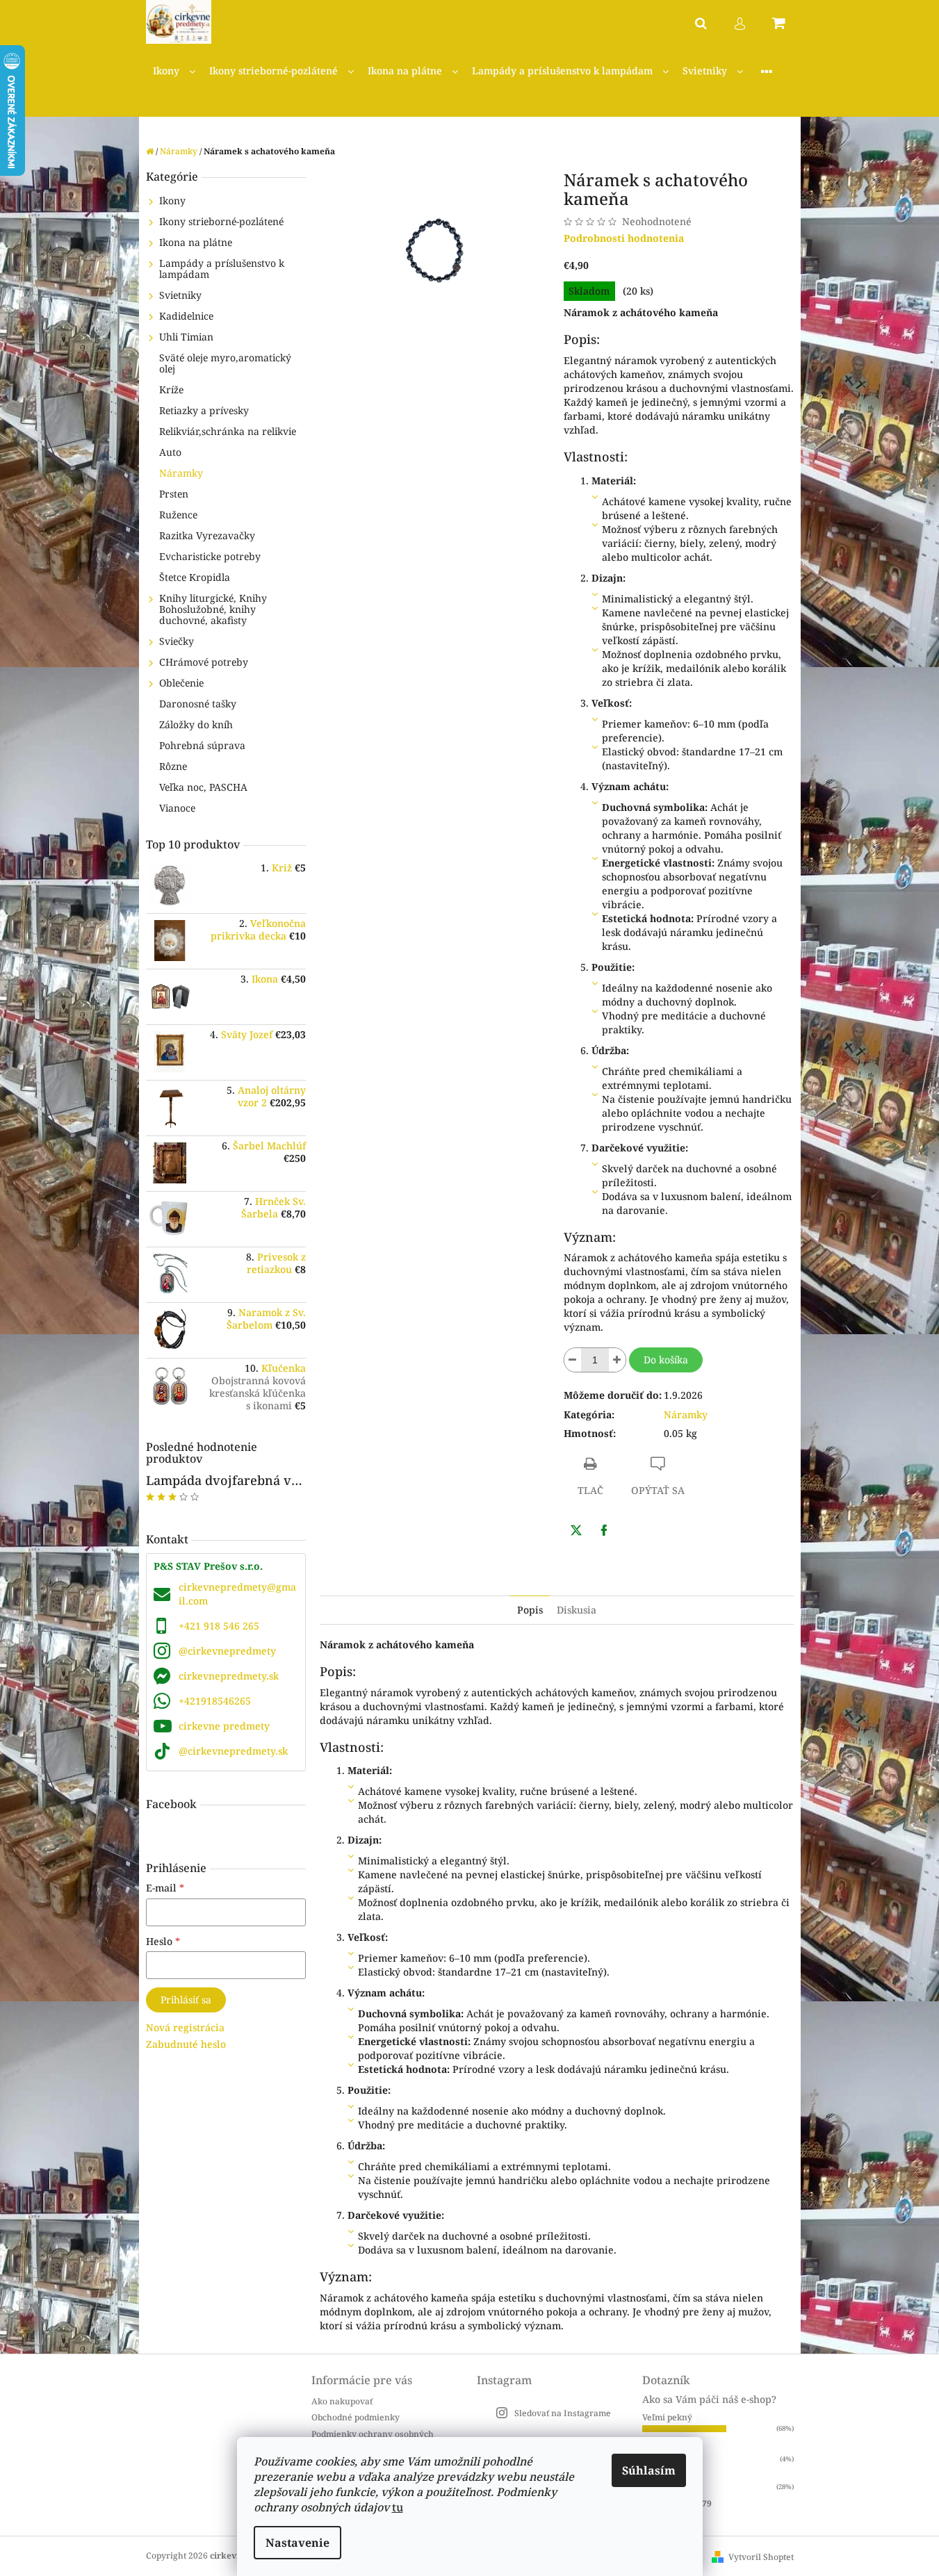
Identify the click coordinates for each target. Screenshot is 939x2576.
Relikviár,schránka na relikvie (228, 431)
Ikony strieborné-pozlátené (221, 221)
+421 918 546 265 (219, 1626)
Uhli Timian (186, 337)
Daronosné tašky (198, 704)
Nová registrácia (185, 2027)
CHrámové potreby (204, 662)
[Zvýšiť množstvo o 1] (617, 1360)
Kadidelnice (186, 316)
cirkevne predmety (224, 1726)
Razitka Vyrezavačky (207, 535)
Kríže (171, 389)
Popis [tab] (530, 1610)
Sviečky (177, 641)
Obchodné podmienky (356, 2417)
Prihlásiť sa (186, 2000)
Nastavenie (297, 2543)
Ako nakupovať (342, 2401)
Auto (170, 452)
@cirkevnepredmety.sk (233, 1751)
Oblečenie (181, 683)
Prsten (174, 494)
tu (398, 2507)
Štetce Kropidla (195, 577)
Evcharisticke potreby (210, 556)
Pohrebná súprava (202, 745)
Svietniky (180, 295)
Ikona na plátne (196, 242)
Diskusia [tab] (577, 1610)
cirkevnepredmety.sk (229, 1676)
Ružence (178, 515)
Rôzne (173, 766)
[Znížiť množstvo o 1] (573, 1360)
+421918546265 (215, 1701)
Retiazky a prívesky (204, 410)
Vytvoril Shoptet (761, 2557)
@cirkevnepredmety (227, 1651)
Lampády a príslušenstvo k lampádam (222, 269)
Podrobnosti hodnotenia (624, 238)
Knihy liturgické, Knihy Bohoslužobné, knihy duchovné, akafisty (213, 609)
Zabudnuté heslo (186, 2044)
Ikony (172, 200)
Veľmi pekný (667, 2417)
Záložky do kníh (196, 724)
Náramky (181, 473)
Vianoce (177, 808)
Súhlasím (649, 2470)
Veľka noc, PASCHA (203, 787)
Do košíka (666, 1360)
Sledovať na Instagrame (563, 2413)
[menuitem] (174, 71)
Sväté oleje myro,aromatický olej (225, 363)
